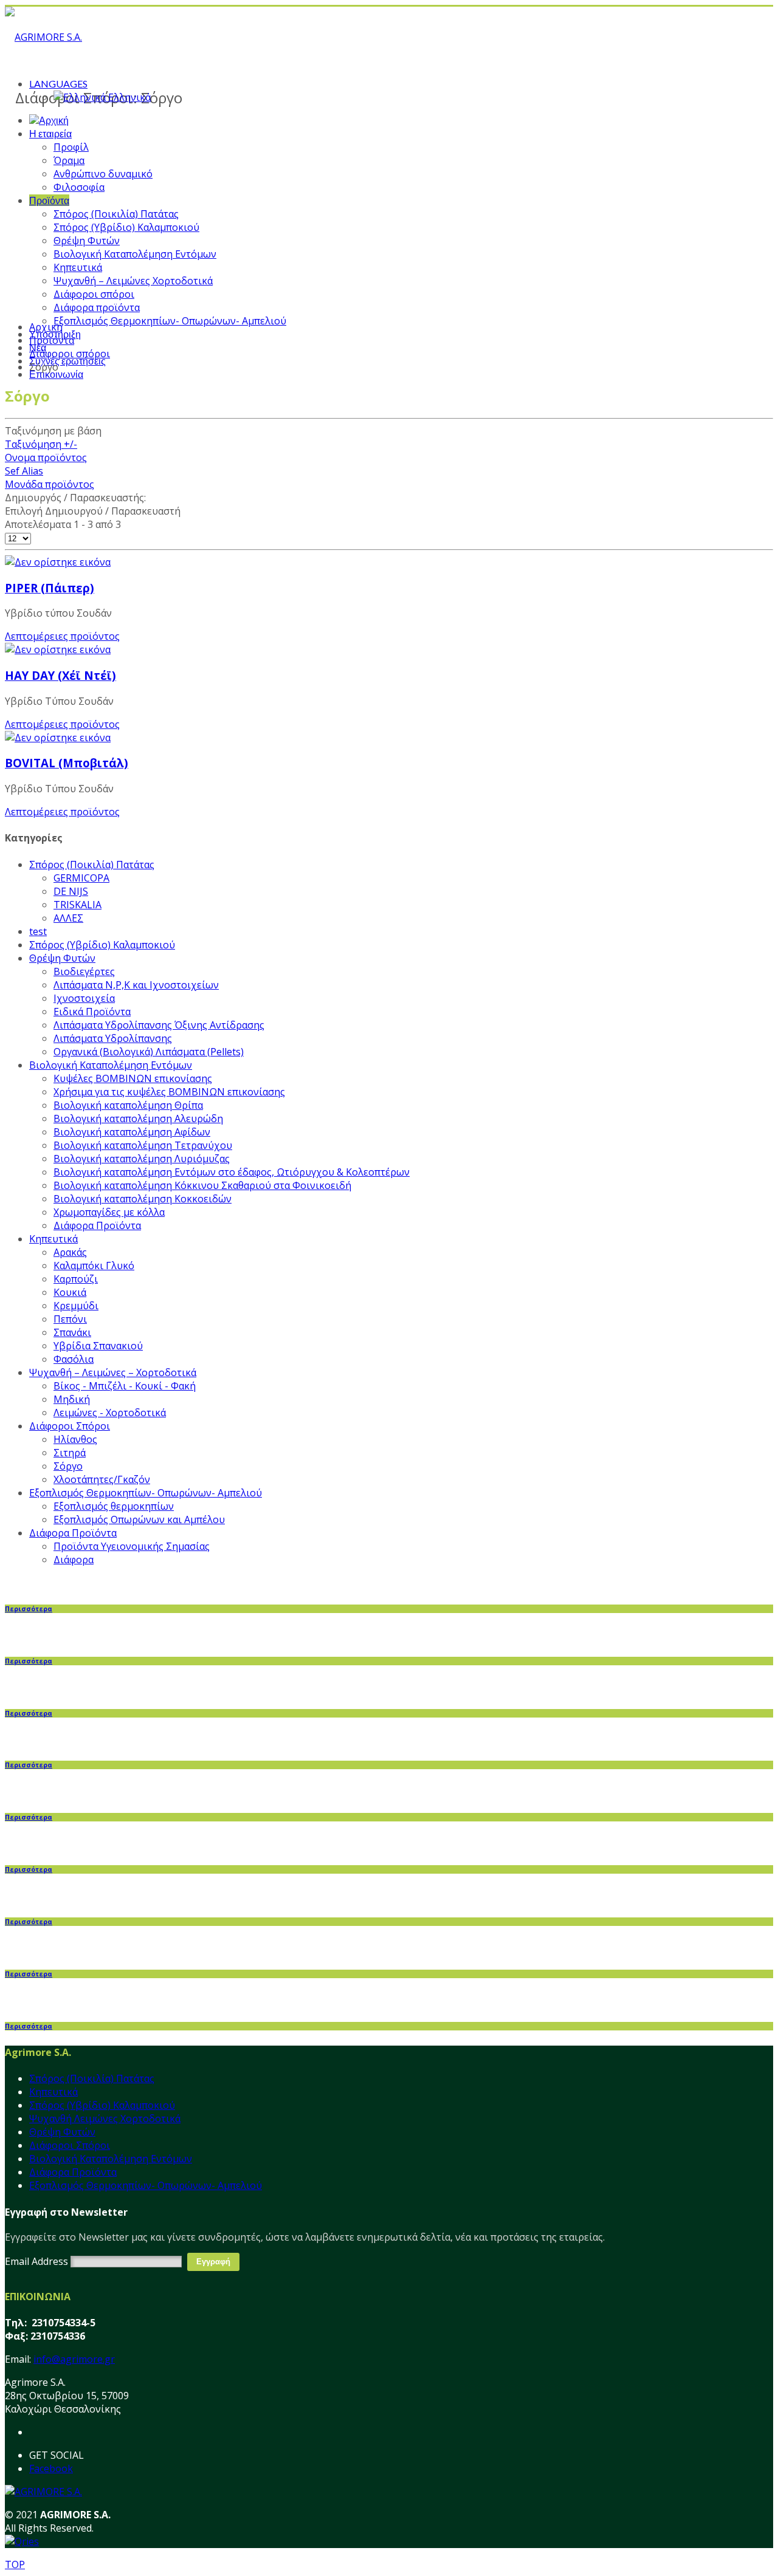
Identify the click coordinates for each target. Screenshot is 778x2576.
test (38, 931)
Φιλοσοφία (79, 187)
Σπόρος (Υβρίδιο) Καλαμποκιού (126, 227)
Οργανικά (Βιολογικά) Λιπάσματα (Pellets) (149, 1052)
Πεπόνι (70, 1319)
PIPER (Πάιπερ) (50, 588)
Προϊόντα (49, 200)
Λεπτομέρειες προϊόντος (62, 636)
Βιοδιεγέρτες (84, 971)
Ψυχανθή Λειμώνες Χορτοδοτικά (105, 2119)
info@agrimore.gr (74, 2359)
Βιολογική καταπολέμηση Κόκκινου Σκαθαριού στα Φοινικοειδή (202, 1185)
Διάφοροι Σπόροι (70, 1426)
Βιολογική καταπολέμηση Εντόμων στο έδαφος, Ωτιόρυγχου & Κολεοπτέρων (232, 1172)
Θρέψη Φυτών (87, 241)
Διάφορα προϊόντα (97, 307)
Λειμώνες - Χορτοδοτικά (110, 1413)
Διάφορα (74, 1560)
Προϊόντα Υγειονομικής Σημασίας (132, 1546)
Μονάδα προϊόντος (50, 484)
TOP (15, 2564)
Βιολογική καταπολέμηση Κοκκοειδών (143, 1199)
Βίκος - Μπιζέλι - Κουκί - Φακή (125, 1386)
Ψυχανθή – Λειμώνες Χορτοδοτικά (133, 281)
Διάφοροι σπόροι (94, 294)
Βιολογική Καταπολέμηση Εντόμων (135, 254)
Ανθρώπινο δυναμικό (103, 174)
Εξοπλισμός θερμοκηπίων (114, 1506)
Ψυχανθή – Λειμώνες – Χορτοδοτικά (113, 1372)
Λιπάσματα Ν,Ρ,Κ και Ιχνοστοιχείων (136, 985)
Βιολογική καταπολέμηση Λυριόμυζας (142, 1159)
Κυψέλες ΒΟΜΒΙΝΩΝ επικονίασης (133, 1078)
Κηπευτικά (78, 267)
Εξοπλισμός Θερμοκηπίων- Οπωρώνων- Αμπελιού (170, 321)
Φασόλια (74, 1359)
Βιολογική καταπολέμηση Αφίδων (132, 1132)
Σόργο (68, 1466)
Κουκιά (70, 1292)
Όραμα (69, 160)
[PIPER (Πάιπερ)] (58, 562)
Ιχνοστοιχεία (84, 998)
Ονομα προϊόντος (46, 457)
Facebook (51, 2468)
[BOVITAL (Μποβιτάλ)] (58, 738)
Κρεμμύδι (76, 1306)
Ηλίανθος (75, 1439)
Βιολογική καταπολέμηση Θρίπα (128, 1105)
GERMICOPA (81, 878)
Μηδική (72, 1399)
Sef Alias (24, 471)
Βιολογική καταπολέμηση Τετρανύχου (143, 1145)
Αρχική (46, 327)
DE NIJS (71, 891)
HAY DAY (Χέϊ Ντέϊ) (60, 675)
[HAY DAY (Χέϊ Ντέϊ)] (58, 649)
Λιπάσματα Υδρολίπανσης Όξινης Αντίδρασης (159, 1025)
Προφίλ (71, 147)
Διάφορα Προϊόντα (97, 1225)
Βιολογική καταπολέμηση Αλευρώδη (138, 1118)
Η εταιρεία (50, 133)
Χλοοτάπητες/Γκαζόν (102, 1479)
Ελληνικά (128, 97)
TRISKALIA (77, 905)
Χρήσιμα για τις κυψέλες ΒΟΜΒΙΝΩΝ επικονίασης (169, 1092)
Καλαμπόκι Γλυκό (94, 1266)
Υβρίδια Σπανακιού (98, 1346)
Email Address (36, 2261)
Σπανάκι (72, 1332)
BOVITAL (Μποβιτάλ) (67, 763)
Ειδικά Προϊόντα (92, 1012)
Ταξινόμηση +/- (41, 444)
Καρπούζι (76, 1279)
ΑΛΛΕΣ (68, 918)
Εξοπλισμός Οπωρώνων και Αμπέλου (139, 1519)
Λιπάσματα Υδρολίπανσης (113, 1038)
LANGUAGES (58, 84)
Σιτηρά (70, 1453)
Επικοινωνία (56, 374)
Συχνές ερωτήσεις (67, 361)
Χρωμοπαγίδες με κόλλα (109, 1212)
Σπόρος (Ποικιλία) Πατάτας (116, 214)
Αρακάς (70, 1252)
